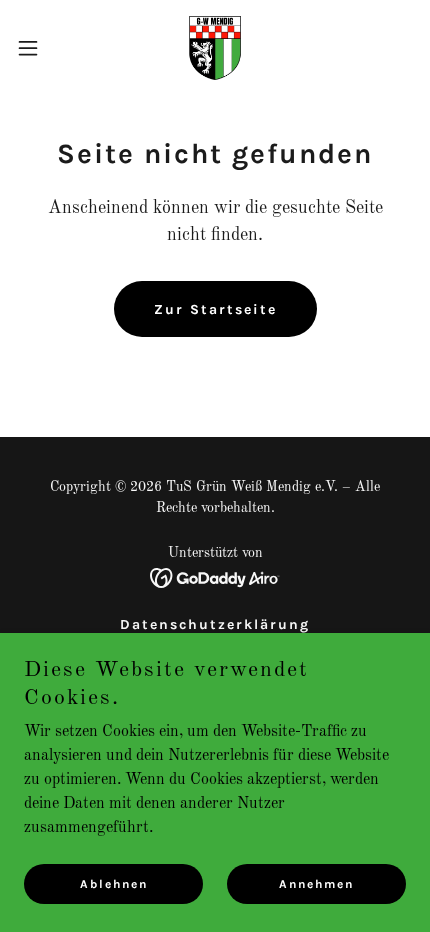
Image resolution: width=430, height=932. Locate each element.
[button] (39, 48)
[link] (215, 48)
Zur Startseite (215, 309)
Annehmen (316, 884)
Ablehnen (114, 884)
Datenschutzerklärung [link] (215, 624)
